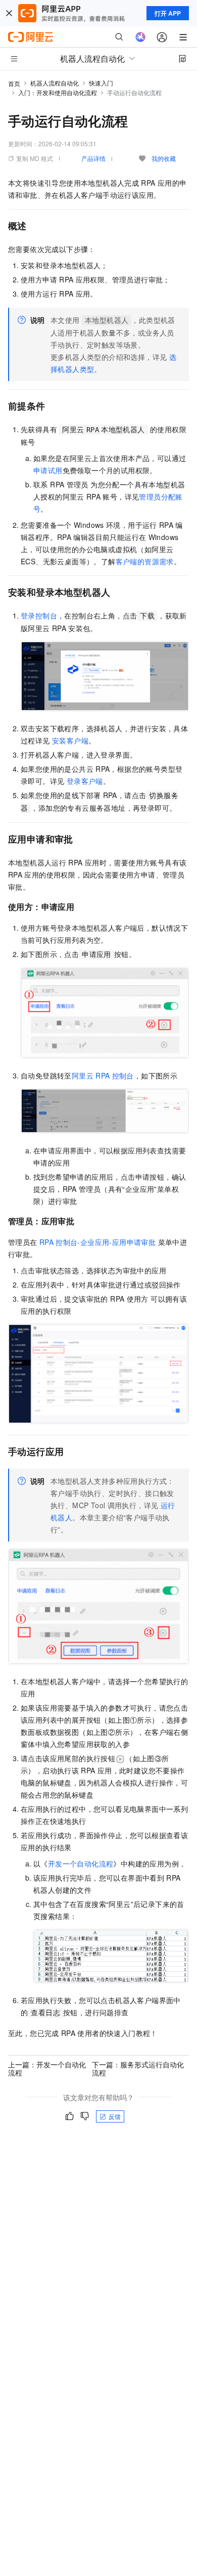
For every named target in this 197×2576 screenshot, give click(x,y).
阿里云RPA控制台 (103, 1075)
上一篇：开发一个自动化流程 (47, 2068)
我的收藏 (164, 158)
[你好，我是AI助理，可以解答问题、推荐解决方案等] (140, 37)
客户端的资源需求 (145, 561)
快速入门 (101, 83)
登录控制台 (39, 615)
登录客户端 (85, 781)
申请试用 (48, 470)
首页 (14, 83)
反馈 (115, 2116)
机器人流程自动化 (55, 83)
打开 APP (168, 13)
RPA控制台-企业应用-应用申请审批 (97, 1242)
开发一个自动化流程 (81, 1863)
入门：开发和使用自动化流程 (58, 92)
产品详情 (93, 158)
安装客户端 (70, 740)
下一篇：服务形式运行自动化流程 (138, 2068)
